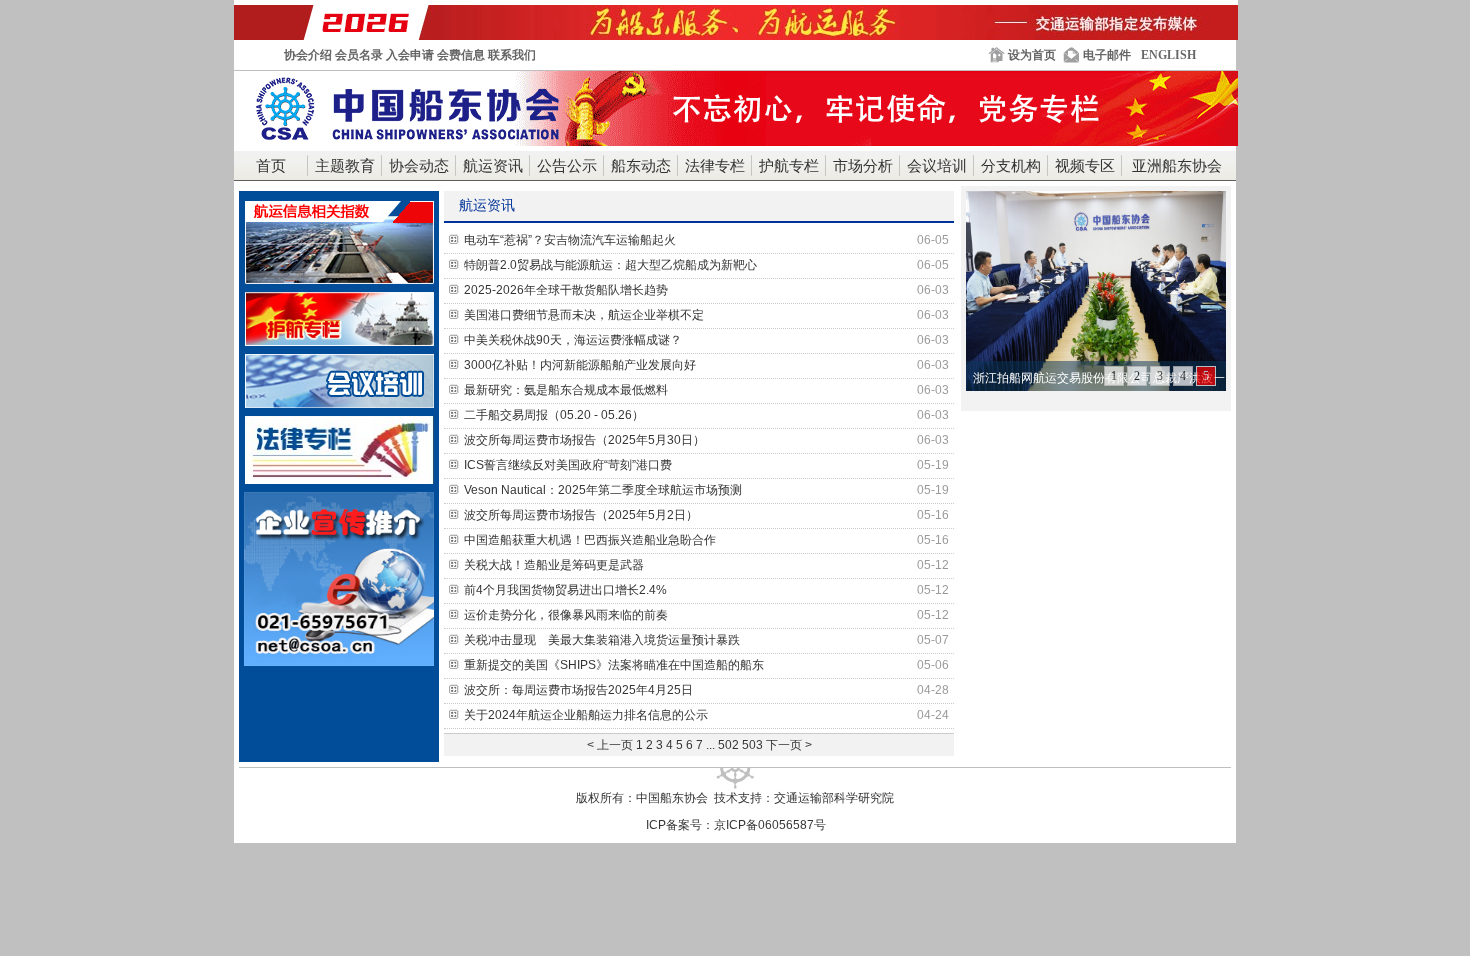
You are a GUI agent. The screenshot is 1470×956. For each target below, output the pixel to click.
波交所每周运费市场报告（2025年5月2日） (706, 515)
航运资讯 (493, 166)
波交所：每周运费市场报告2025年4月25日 (706, 690)
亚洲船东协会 (1177, 166)
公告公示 (567, 166)
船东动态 (641, 166)
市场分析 (863, 166)
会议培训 (937, 166)
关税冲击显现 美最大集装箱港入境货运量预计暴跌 (706, 640)
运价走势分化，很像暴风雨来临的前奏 (706, 615)
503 (752, 745)
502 (728, 745)
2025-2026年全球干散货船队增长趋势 (706, 290)
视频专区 (1085, 166)
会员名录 (359, 55)
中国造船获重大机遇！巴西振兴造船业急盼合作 (706, 540)
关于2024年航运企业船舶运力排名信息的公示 (706, 715)
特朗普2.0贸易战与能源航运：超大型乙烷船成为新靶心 (706, 265)
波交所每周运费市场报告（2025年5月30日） (706, 440)
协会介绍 (308, 55)
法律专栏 (715, 166)
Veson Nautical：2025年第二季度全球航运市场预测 (706, 490)
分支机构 (1011, 166)
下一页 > (789, 745)
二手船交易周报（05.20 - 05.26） (706, 415)
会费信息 (461, 55)
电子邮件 (1107, 55)
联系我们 (512, 55)
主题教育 (345, 166)
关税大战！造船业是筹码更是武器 (706, 565)
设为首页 (1032, 55)
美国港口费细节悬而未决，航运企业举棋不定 (706, 315)
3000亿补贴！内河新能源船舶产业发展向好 (706, 365)
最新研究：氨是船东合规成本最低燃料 (706, 390)
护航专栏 (789, 166)
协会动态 (419, 166)
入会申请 (410, 55)
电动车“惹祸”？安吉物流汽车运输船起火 (706, 240)
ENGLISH (1168, 55)
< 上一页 (610, 745)
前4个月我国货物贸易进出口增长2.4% (706, 590)
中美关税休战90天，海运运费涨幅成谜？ (706, 340)
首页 (271, 166)
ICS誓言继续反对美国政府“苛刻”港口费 (706, 465)
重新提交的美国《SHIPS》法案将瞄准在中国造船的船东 (706, 665)
